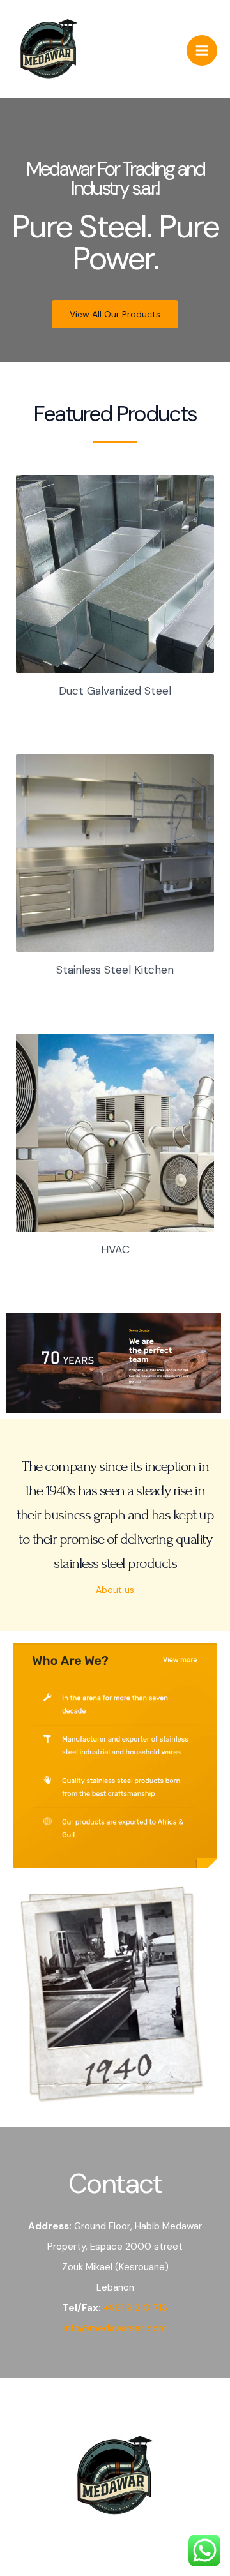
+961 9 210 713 (135, 2308)
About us (115, 1590)
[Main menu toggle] (202, 50)
